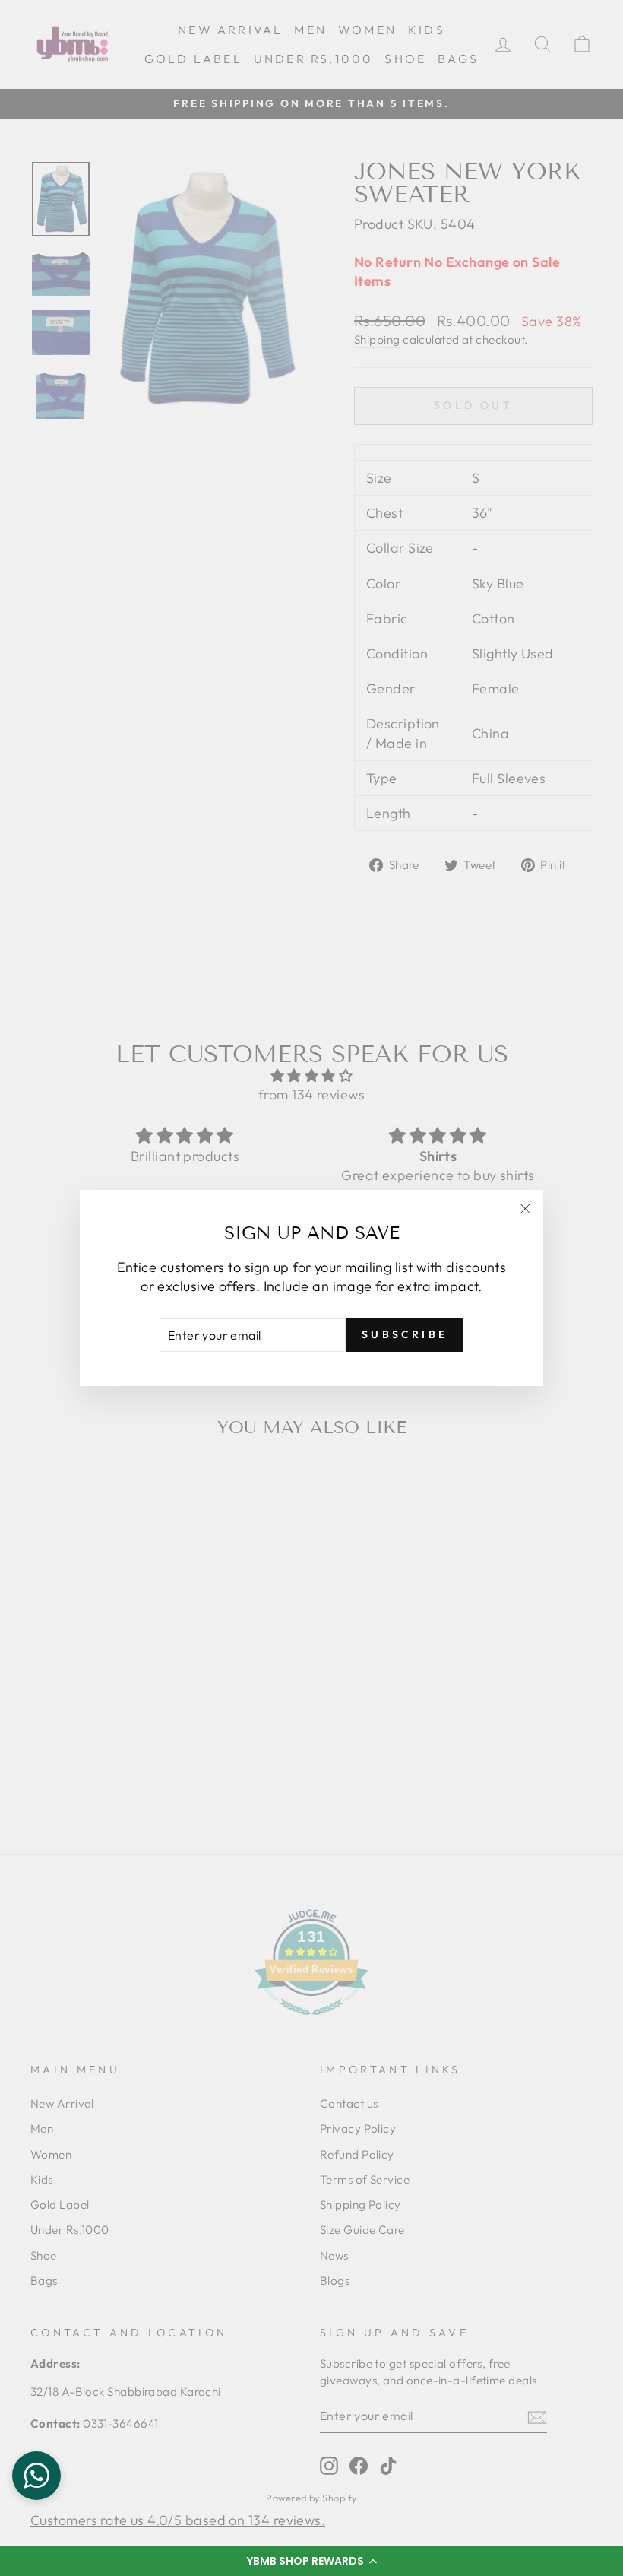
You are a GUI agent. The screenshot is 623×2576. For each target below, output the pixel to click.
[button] (311, 2561)
